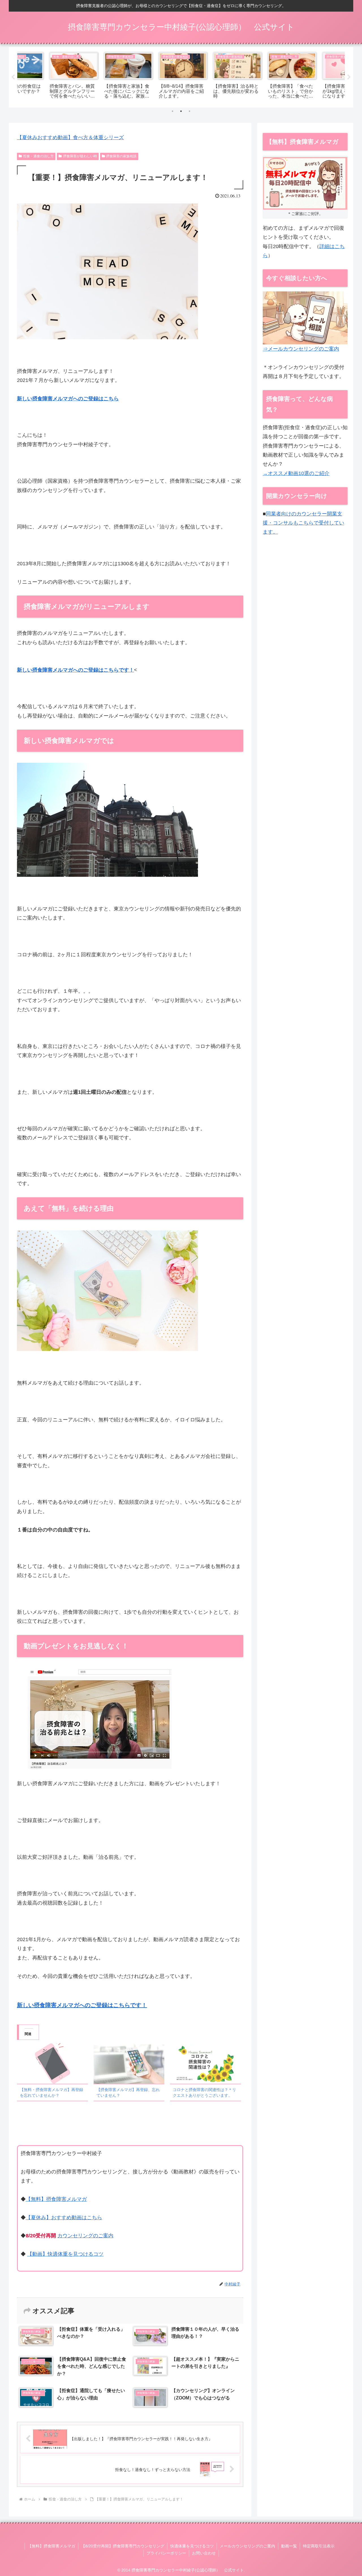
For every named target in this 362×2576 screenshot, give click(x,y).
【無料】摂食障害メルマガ (56, 2199)
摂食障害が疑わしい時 (80, 156)
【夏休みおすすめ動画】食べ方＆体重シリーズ (70, 137)
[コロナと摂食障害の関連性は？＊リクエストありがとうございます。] (205, 2063)
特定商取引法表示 (319, 2546)
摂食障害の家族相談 (121, 156)
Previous (13, 77)
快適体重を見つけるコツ (192, 2546)
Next (349, 77)
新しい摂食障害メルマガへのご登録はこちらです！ (76, 670)
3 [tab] (189, 111)
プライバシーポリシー (166, 2553)
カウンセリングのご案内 (85, 2236)
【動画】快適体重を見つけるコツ (65, 2254)
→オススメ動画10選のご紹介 (296, 473)
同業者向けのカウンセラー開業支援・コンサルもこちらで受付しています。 (303, 523)
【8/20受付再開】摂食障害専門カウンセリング (123, 2546)
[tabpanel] (44, 76)
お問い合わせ (204, 2553)
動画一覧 (289, 2546)
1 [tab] (173, 111)
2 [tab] (181, 111)
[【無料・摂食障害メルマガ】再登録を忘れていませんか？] (52, 2063)
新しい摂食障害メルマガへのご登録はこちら (68, 399)
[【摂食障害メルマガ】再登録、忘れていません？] (129, 2063)
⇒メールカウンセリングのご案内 (301, 349)
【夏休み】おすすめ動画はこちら (64, 2218)
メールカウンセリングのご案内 (247, 2546)
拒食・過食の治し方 (38, 156)
